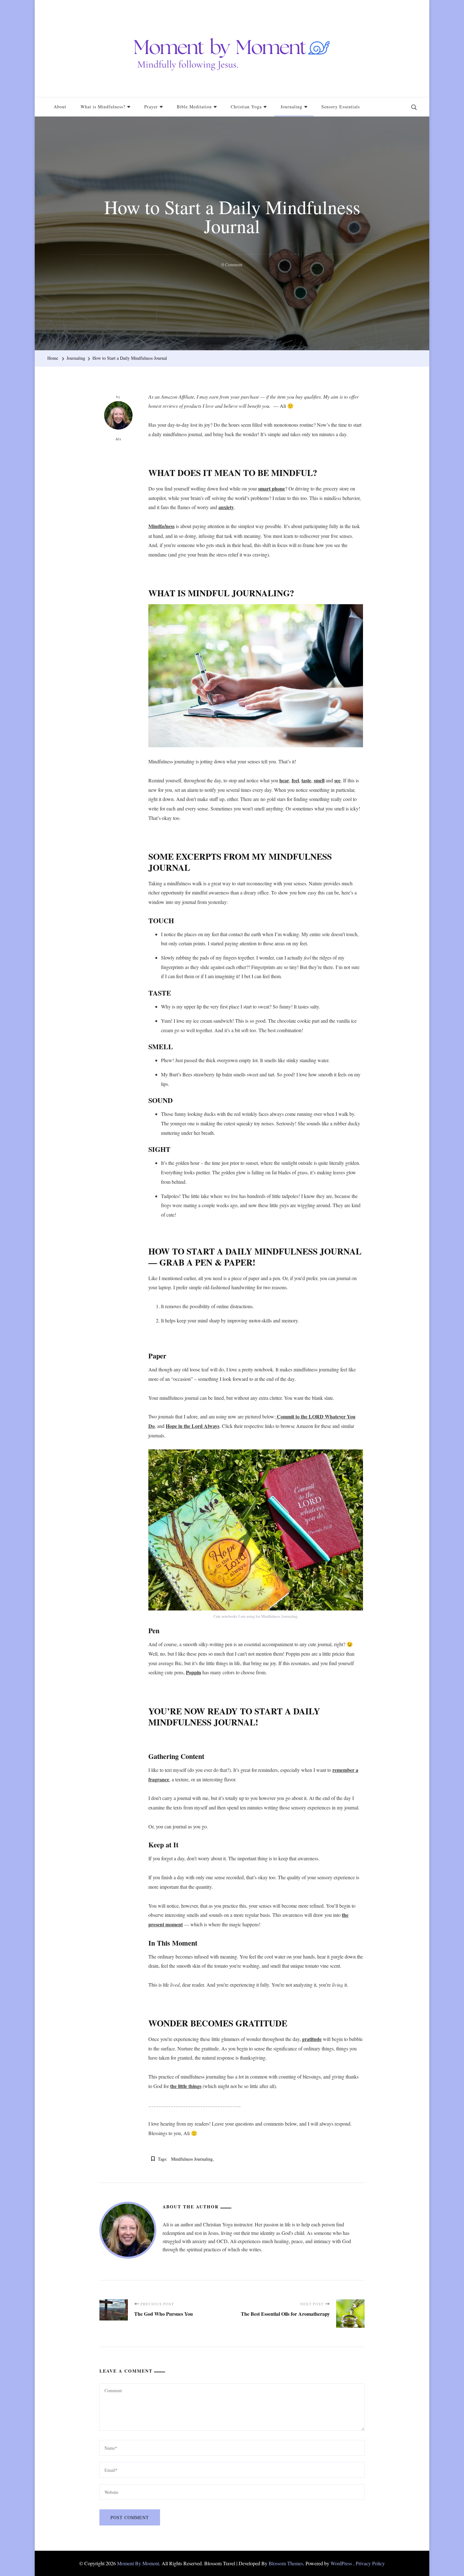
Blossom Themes (286, 2563)
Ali (119, 439)
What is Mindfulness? (103, 107)
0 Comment (232, 265)
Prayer (151, 107)
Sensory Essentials (341, 107)
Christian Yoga (246, 107)
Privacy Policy (370, 2563)
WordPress (341, 2563)
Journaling (291, 107)
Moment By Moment (138, 2563)
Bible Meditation (194, 107)
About (60, 107)
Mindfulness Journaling (192, 2159)
